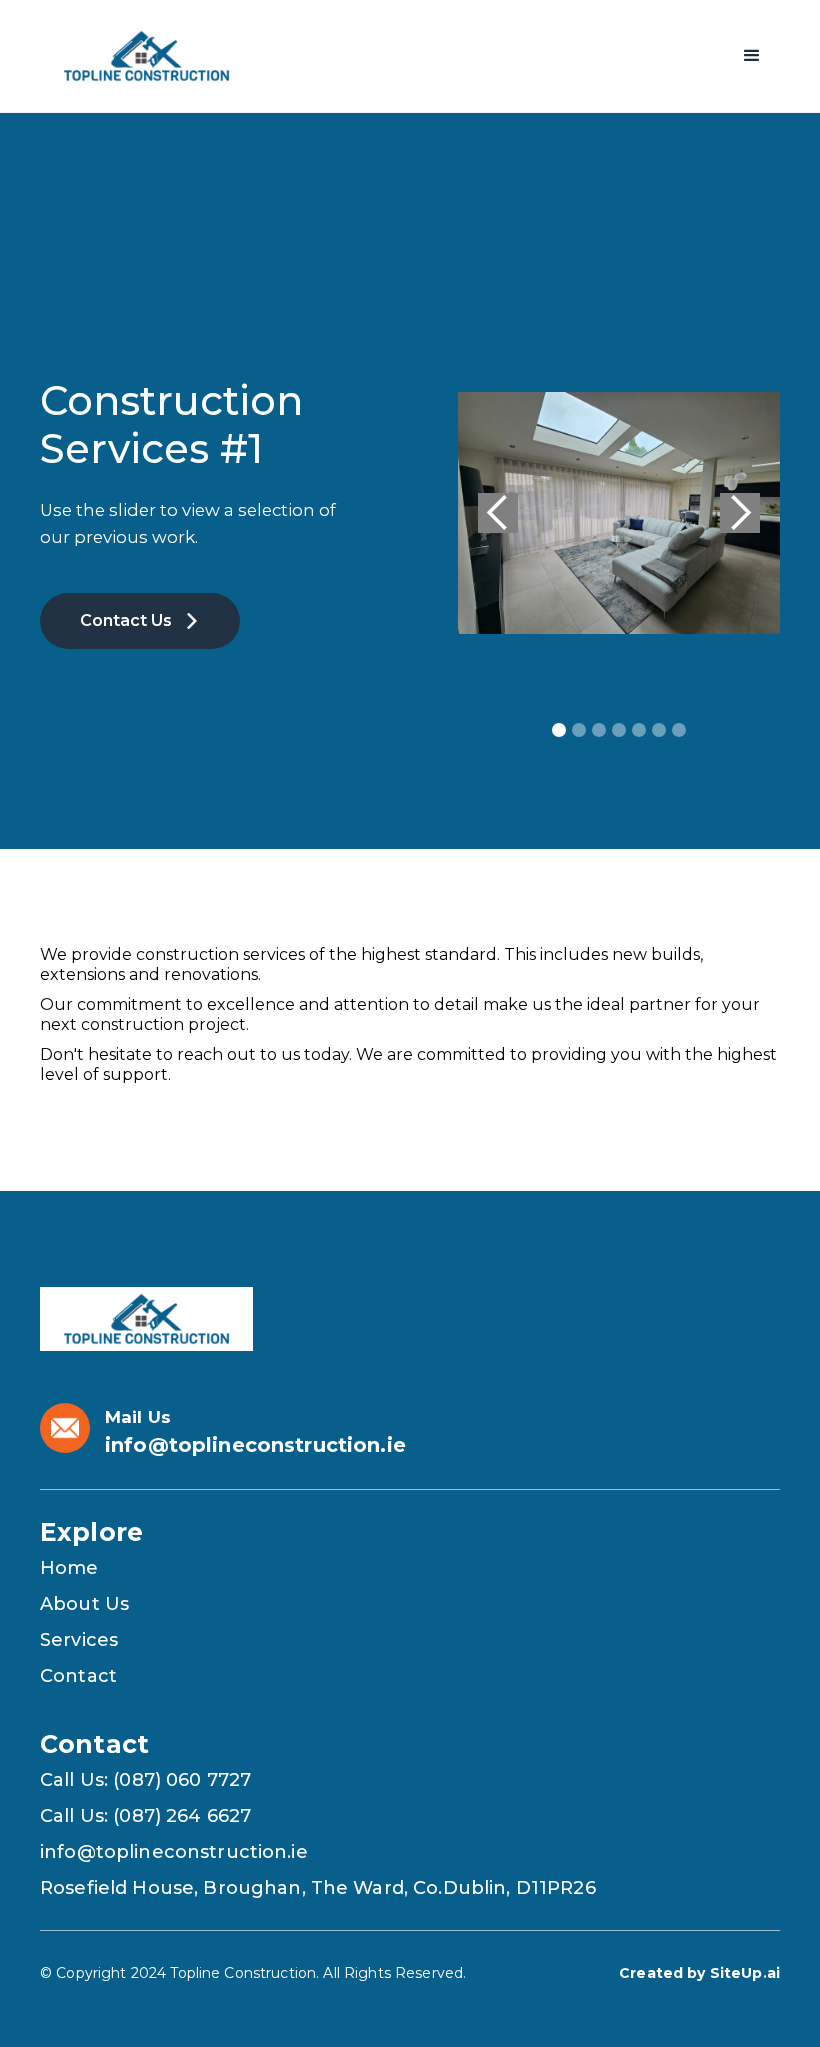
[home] (146, 56)
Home (69, 1568)
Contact (78, 1676)
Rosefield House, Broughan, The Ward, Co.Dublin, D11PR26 (318, 1888)
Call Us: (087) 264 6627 (145, 1816)
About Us (84, 1604)
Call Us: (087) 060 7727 (145, 1780)
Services (79, 1640)
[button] (752, 56)
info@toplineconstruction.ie (174, 1852)
